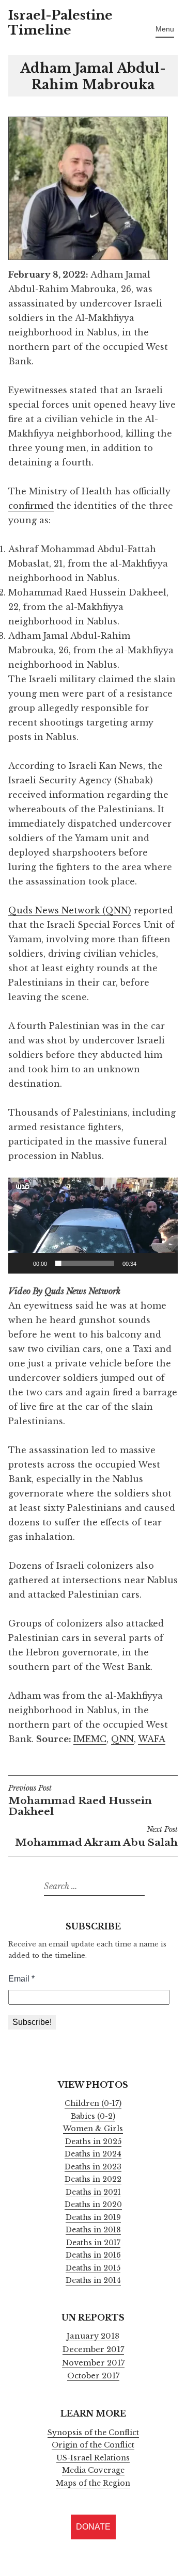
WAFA (152, 1739)
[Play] (22, 1263)
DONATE (93, 2527)
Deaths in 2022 (93, 2179)
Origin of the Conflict (93, 2445)
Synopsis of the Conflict (93, 2433)
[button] (93, 1226)
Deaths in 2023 (93, 2167)
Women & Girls (93, 2129)
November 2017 (93, 2363)
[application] (93, 1226)
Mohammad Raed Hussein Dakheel (80, 1801)
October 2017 (93, 2376)
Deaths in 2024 (93, 2154)
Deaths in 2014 (93, 2280)
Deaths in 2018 (93, 2230)
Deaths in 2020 (93, 2204)
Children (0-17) (93, 2103)
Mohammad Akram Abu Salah (96, 1837)
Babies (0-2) (93, 2116)
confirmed (31, 506)
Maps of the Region (93, 2483)
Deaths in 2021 (93, 2192)
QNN (122, 1739)
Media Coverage (93, 2470)
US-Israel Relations (93, 2458)
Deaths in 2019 (93, 2217)
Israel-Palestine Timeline (60, 23)
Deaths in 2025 (93, 2142)
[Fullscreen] (164, 1263)
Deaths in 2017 (93, 2243)
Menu (165, 29)
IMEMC (90, 1739)
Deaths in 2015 (93, 2268)
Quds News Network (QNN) (70, 910)
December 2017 (93, 2349)
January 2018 (93, 2336)
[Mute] (148, 1263)
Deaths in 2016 (93, 2255)
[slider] (85, 1263)
